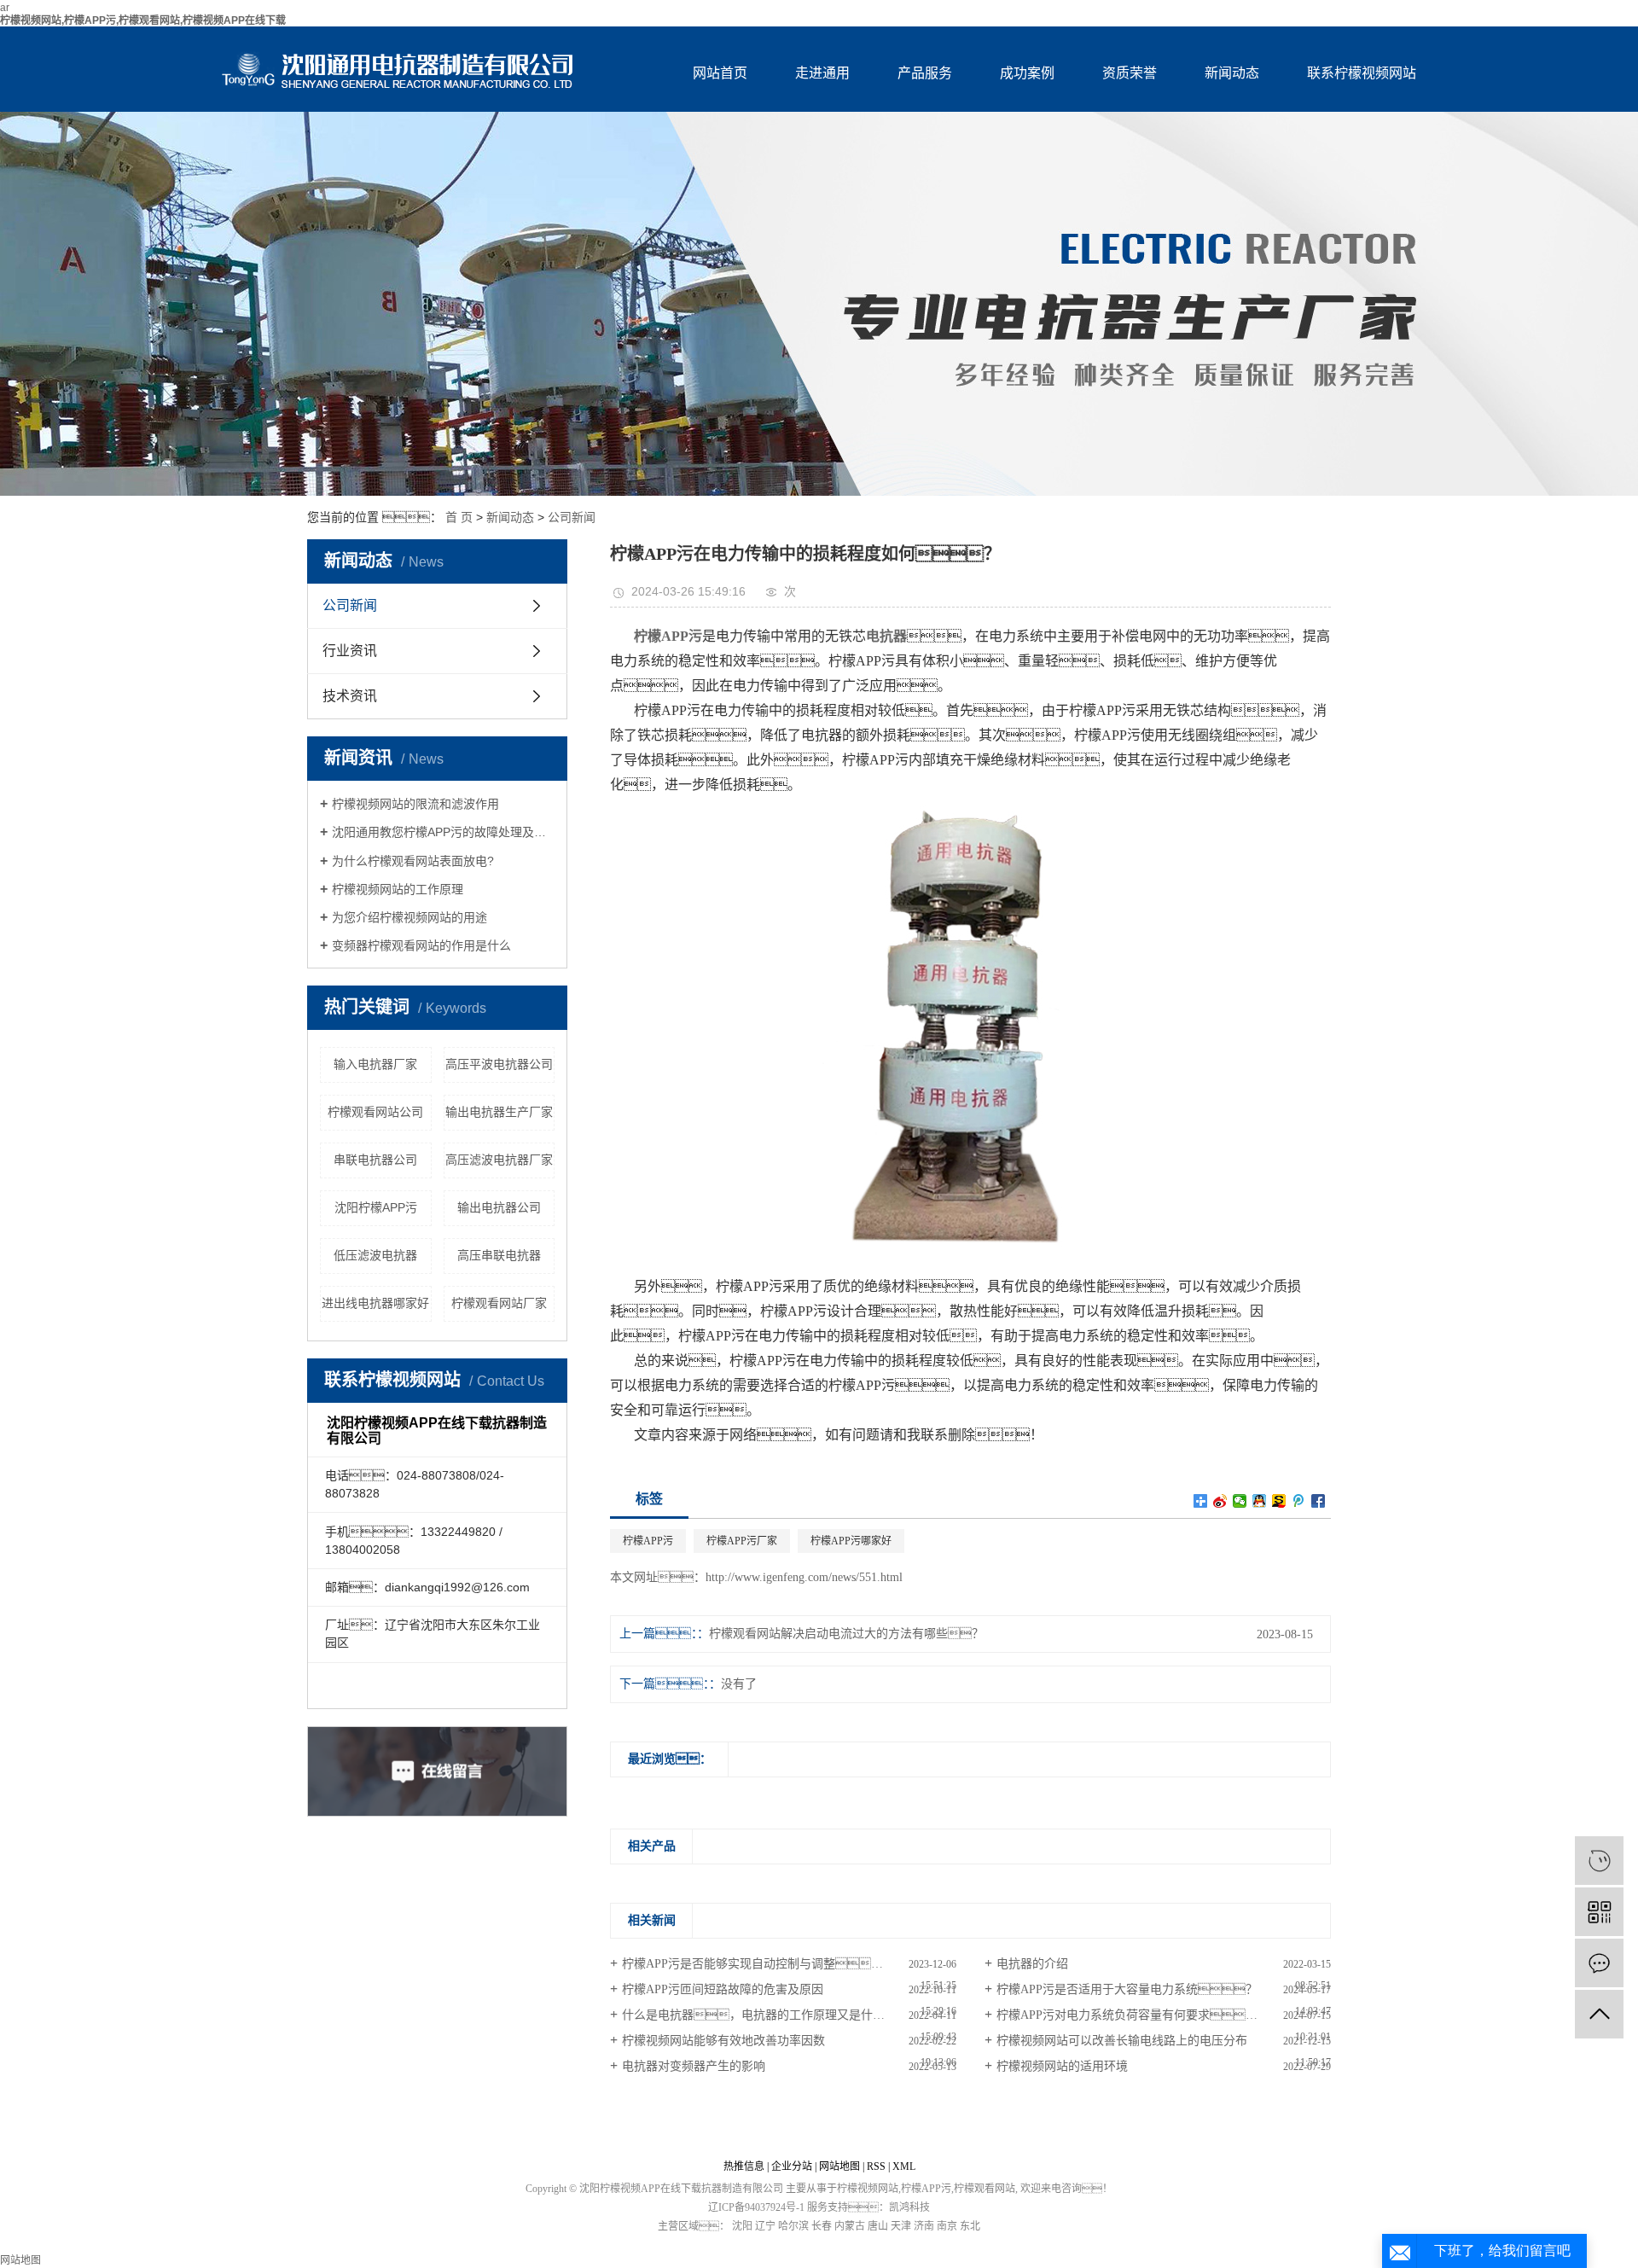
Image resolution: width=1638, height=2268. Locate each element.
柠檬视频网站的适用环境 (1062, 2066)
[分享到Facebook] (1319, 1501)
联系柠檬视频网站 (1362, 73)
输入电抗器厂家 (375, 1064)
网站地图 (839, 2166)
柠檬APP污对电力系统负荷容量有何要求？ (1139, 2015)
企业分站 (792, 2166)
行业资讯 (350, 651)
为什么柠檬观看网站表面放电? (413, 861)
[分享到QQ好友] (1260, 1501)
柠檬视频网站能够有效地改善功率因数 (723, 2041)
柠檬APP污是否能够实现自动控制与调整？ (758, 1964)
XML (904, 2166)
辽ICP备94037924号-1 (756, 2207)
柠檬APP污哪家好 (851, 1541)
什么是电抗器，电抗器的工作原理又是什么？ (789, 2015)
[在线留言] (1599, 1963)
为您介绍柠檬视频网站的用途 (409, 917)
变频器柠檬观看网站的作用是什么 (421, 945)
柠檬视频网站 (868, 2189)
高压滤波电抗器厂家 (499, 1160)
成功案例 (1027, 73)
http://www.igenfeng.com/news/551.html (804, 1577)
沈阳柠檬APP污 (376, 1207)
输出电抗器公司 (499, 1207)
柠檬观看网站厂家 (499, 1303)
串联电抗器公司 (375, 1160)
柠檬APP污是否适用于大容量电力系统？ (1127, 1989)
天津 (901, 2226)
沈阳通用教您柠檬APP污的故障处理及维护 (443, 832)
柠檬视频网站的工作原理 (398, 889)
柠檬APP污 (648, 1541)
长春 (822, 2226)
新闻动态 (1232, 73)
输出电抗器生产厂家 (499, 1112)
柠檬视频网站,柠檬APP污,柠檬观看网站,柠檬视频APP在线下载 (143, 20)
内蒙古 (850, 2226)
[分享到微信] (1240, 1501)
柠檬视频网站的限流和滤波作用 (415, 804)
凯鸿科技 (909, 2207)
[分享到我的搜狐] (1279, 1501)
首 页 (459, 517)
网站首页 (720, 73)
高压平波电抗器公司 (499, 1064)
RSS (876, 2166)
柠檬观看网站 (985, 2189)
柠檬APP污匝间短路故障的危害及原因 (723, 1989)
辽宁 (765, 2226)
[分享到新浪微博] (1220, 1501)
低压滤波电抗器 (375, 1255)
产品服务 (925, 73)
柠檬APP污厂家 (742, 1541)
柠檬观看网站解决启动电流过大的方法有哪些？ (846, 1634)
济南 (924, 2226)
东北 (970, 2226)
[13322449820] (1599, 1861)
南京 (947, 2226)
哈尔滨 (793, 2226)
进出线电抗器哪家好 (375, 1303)
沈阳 (742, 2226)
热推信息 (744, 2166)
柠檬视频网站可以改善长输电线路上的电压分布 (1122, 2041)
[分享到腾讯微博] (1299, 1501)
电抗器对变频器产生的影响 (694, 2066)
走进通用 (822, 73)
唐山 (878, 2226)
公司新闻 (572, 517)
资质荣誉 (1130, 73)
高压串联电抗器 (499, 1255)
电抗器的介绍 (1032, 1964)
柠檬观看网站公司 (375, 1112)
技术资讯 (350, 696)
